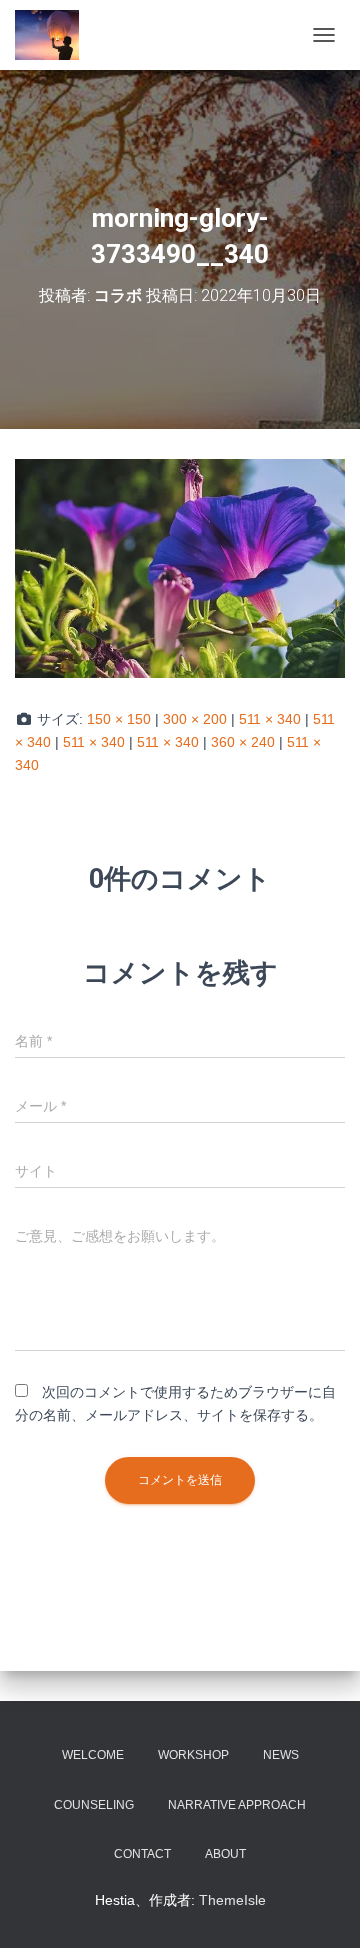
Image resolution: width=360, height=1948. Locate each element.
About (225, 1854)
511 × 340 (270, 719)
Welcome (93, 1755)
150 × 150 (119, 719)
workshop (193, 1755)
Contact (142, 1854)
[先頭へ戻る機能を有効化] (320, 1908)
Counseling (94, 1805)
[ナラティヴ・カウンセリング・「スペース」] (54, 35)
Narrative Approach (237, 1805)
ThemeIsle (232, 1900)
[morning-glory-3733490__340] (180, 567)
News (281, 1755)
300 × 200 (195, 719)
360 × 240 (243, 742)
